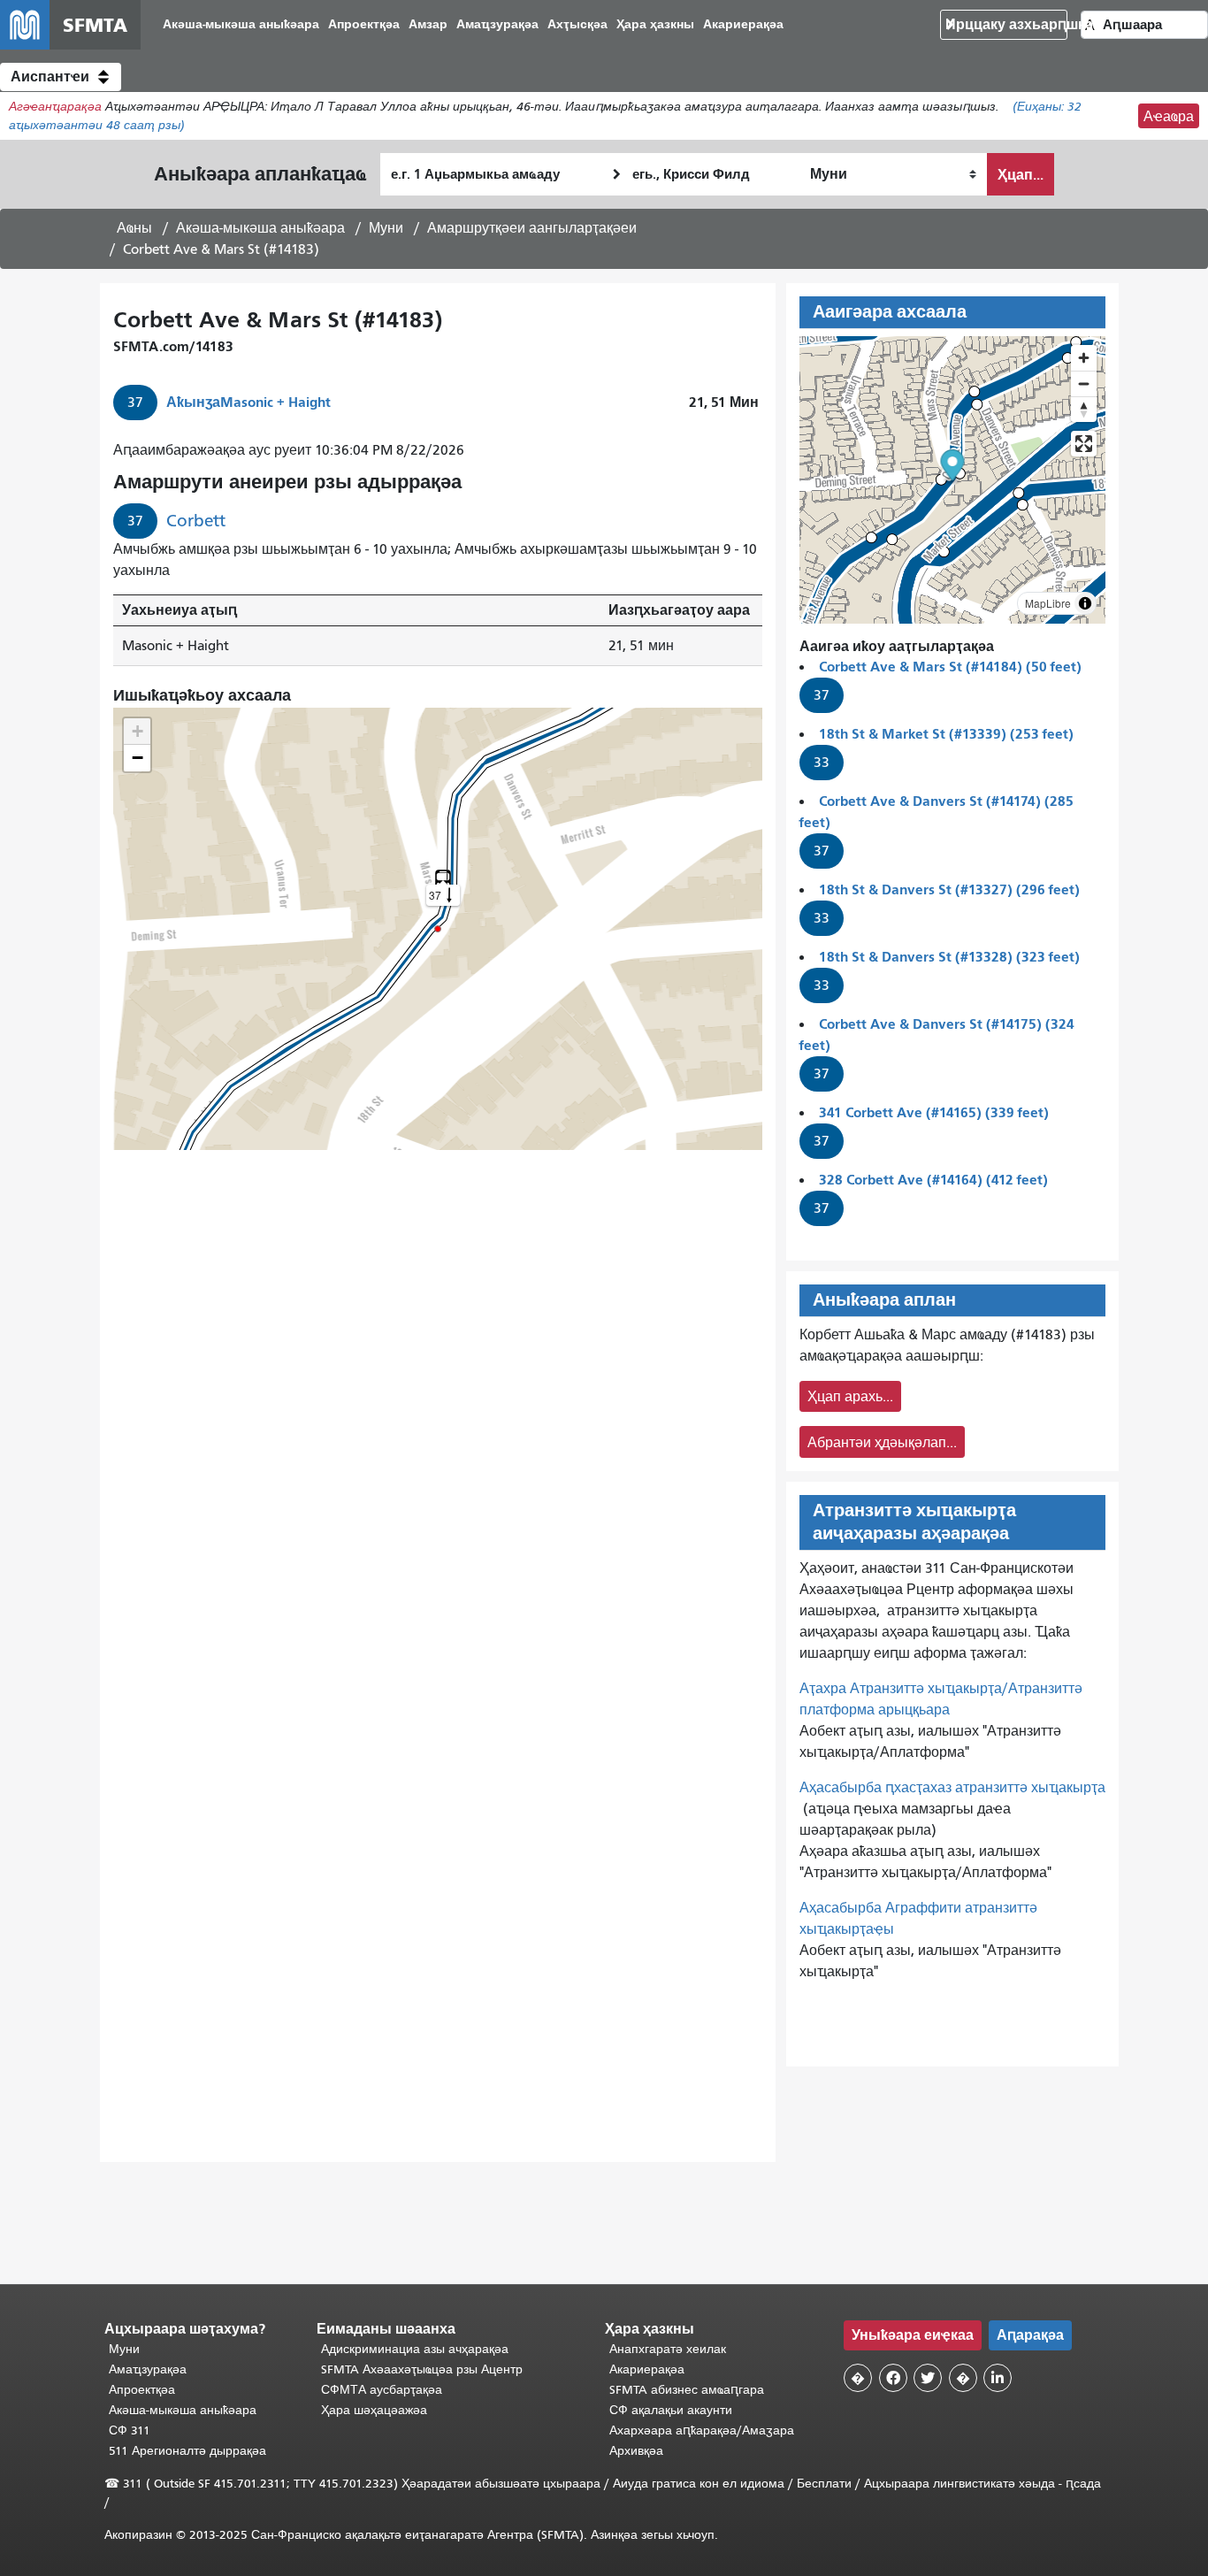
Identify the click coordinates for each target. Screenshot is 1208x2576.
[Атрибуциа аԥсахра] (1085, 603)
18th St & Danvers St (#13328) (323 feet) (949, 957)
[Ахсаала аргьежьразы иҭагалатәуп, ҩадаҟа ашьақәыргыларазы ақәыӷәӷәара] (1084, 409)
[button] (61, 77)
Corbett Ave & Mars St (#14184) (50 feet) (950, 667)
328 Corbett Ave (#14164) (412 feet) (933, 1180)
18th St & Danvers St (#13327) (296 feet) (949, 889)
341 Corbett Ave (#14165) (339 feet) (934, 1112)
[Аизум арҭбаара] (1084, 358)
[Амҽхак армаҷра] (1084, 383)
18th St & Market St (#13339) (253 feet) (946, 734)
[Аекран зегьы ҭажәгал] (1084, 444)
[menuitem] (241, 25)
